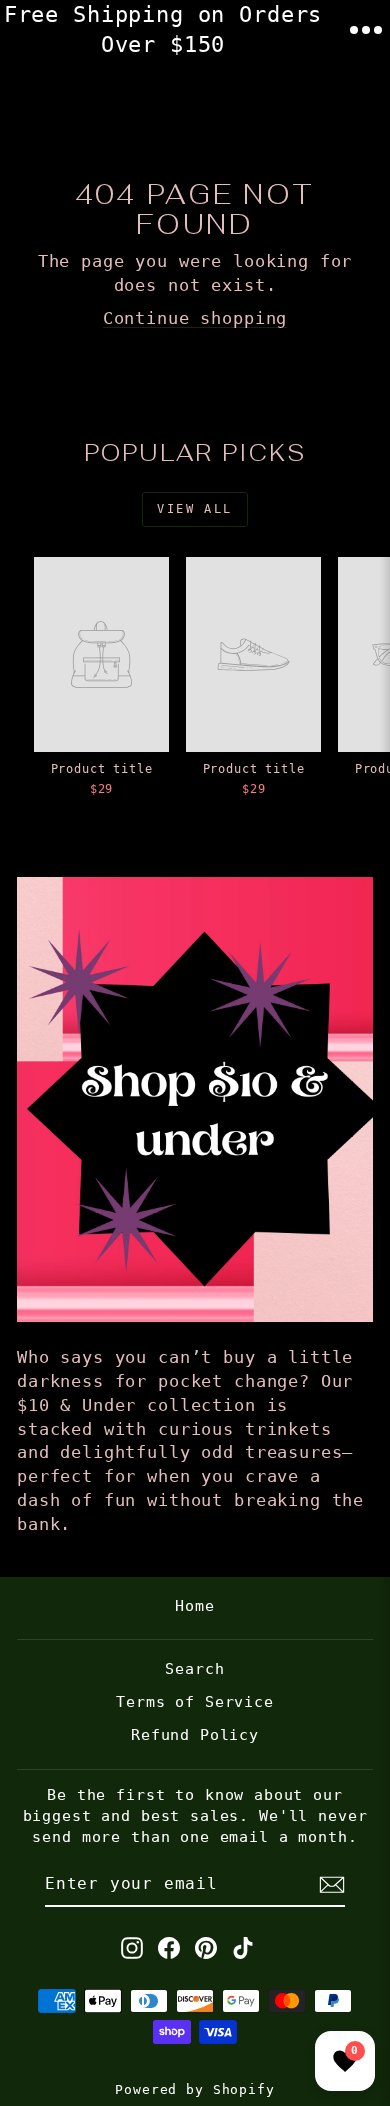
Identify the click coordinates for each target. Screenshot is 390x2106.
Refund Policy (195, 1735)
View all (194, 509)
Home (194, 1606)
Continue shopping (195, 318)
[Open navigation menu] (366, 30)
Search (194, 1669)
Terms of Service (195, 1702)
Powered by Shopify (194, 2089)
